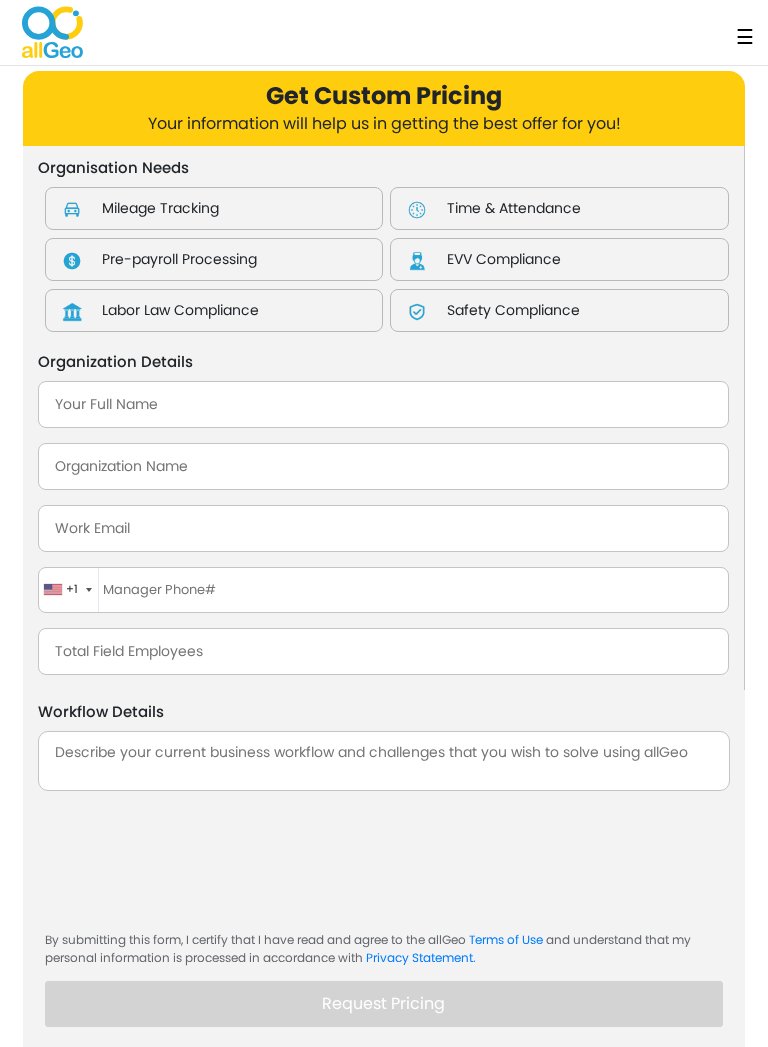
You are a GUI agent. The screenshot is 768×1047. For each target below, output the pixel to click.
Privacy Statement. (421, 957)
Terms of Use (506, 939)
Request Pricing (383, 1003)
